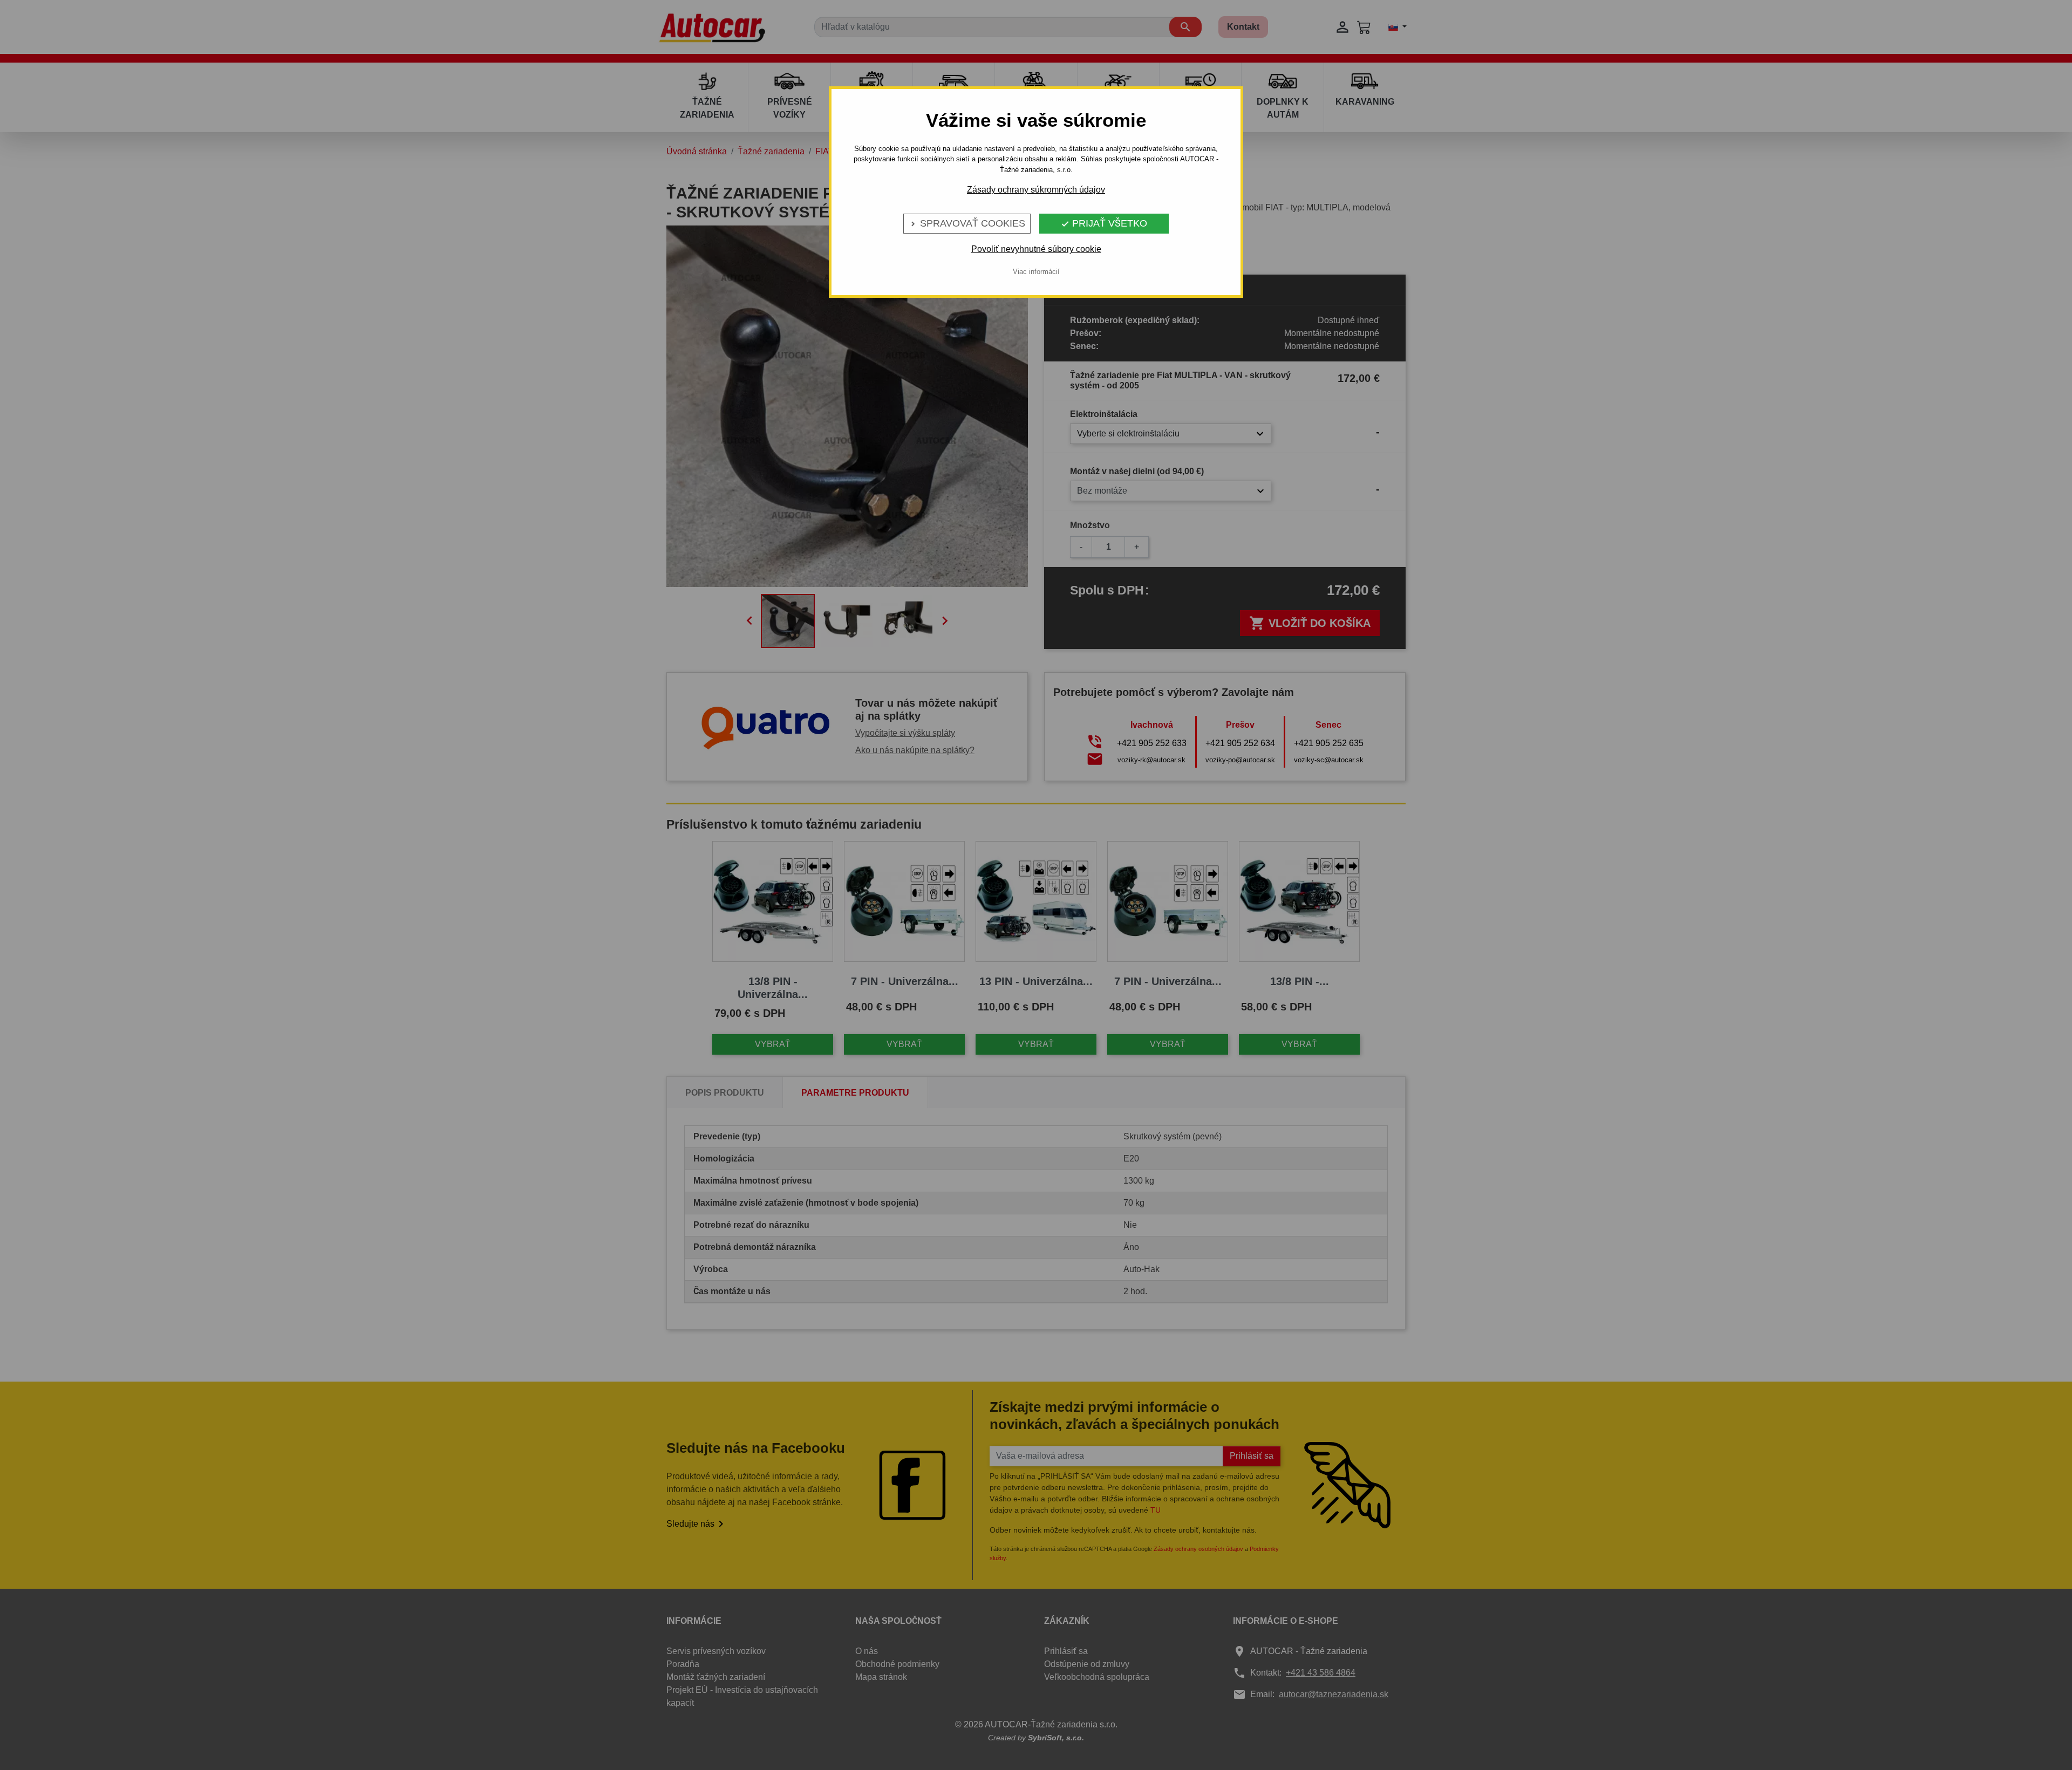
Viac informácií (1036, 272)
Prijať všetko (1104, 223)
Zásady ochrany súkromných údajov (1036, 190)
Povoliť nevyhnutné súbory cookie (1036, 249)
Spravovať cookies (967, 223)
